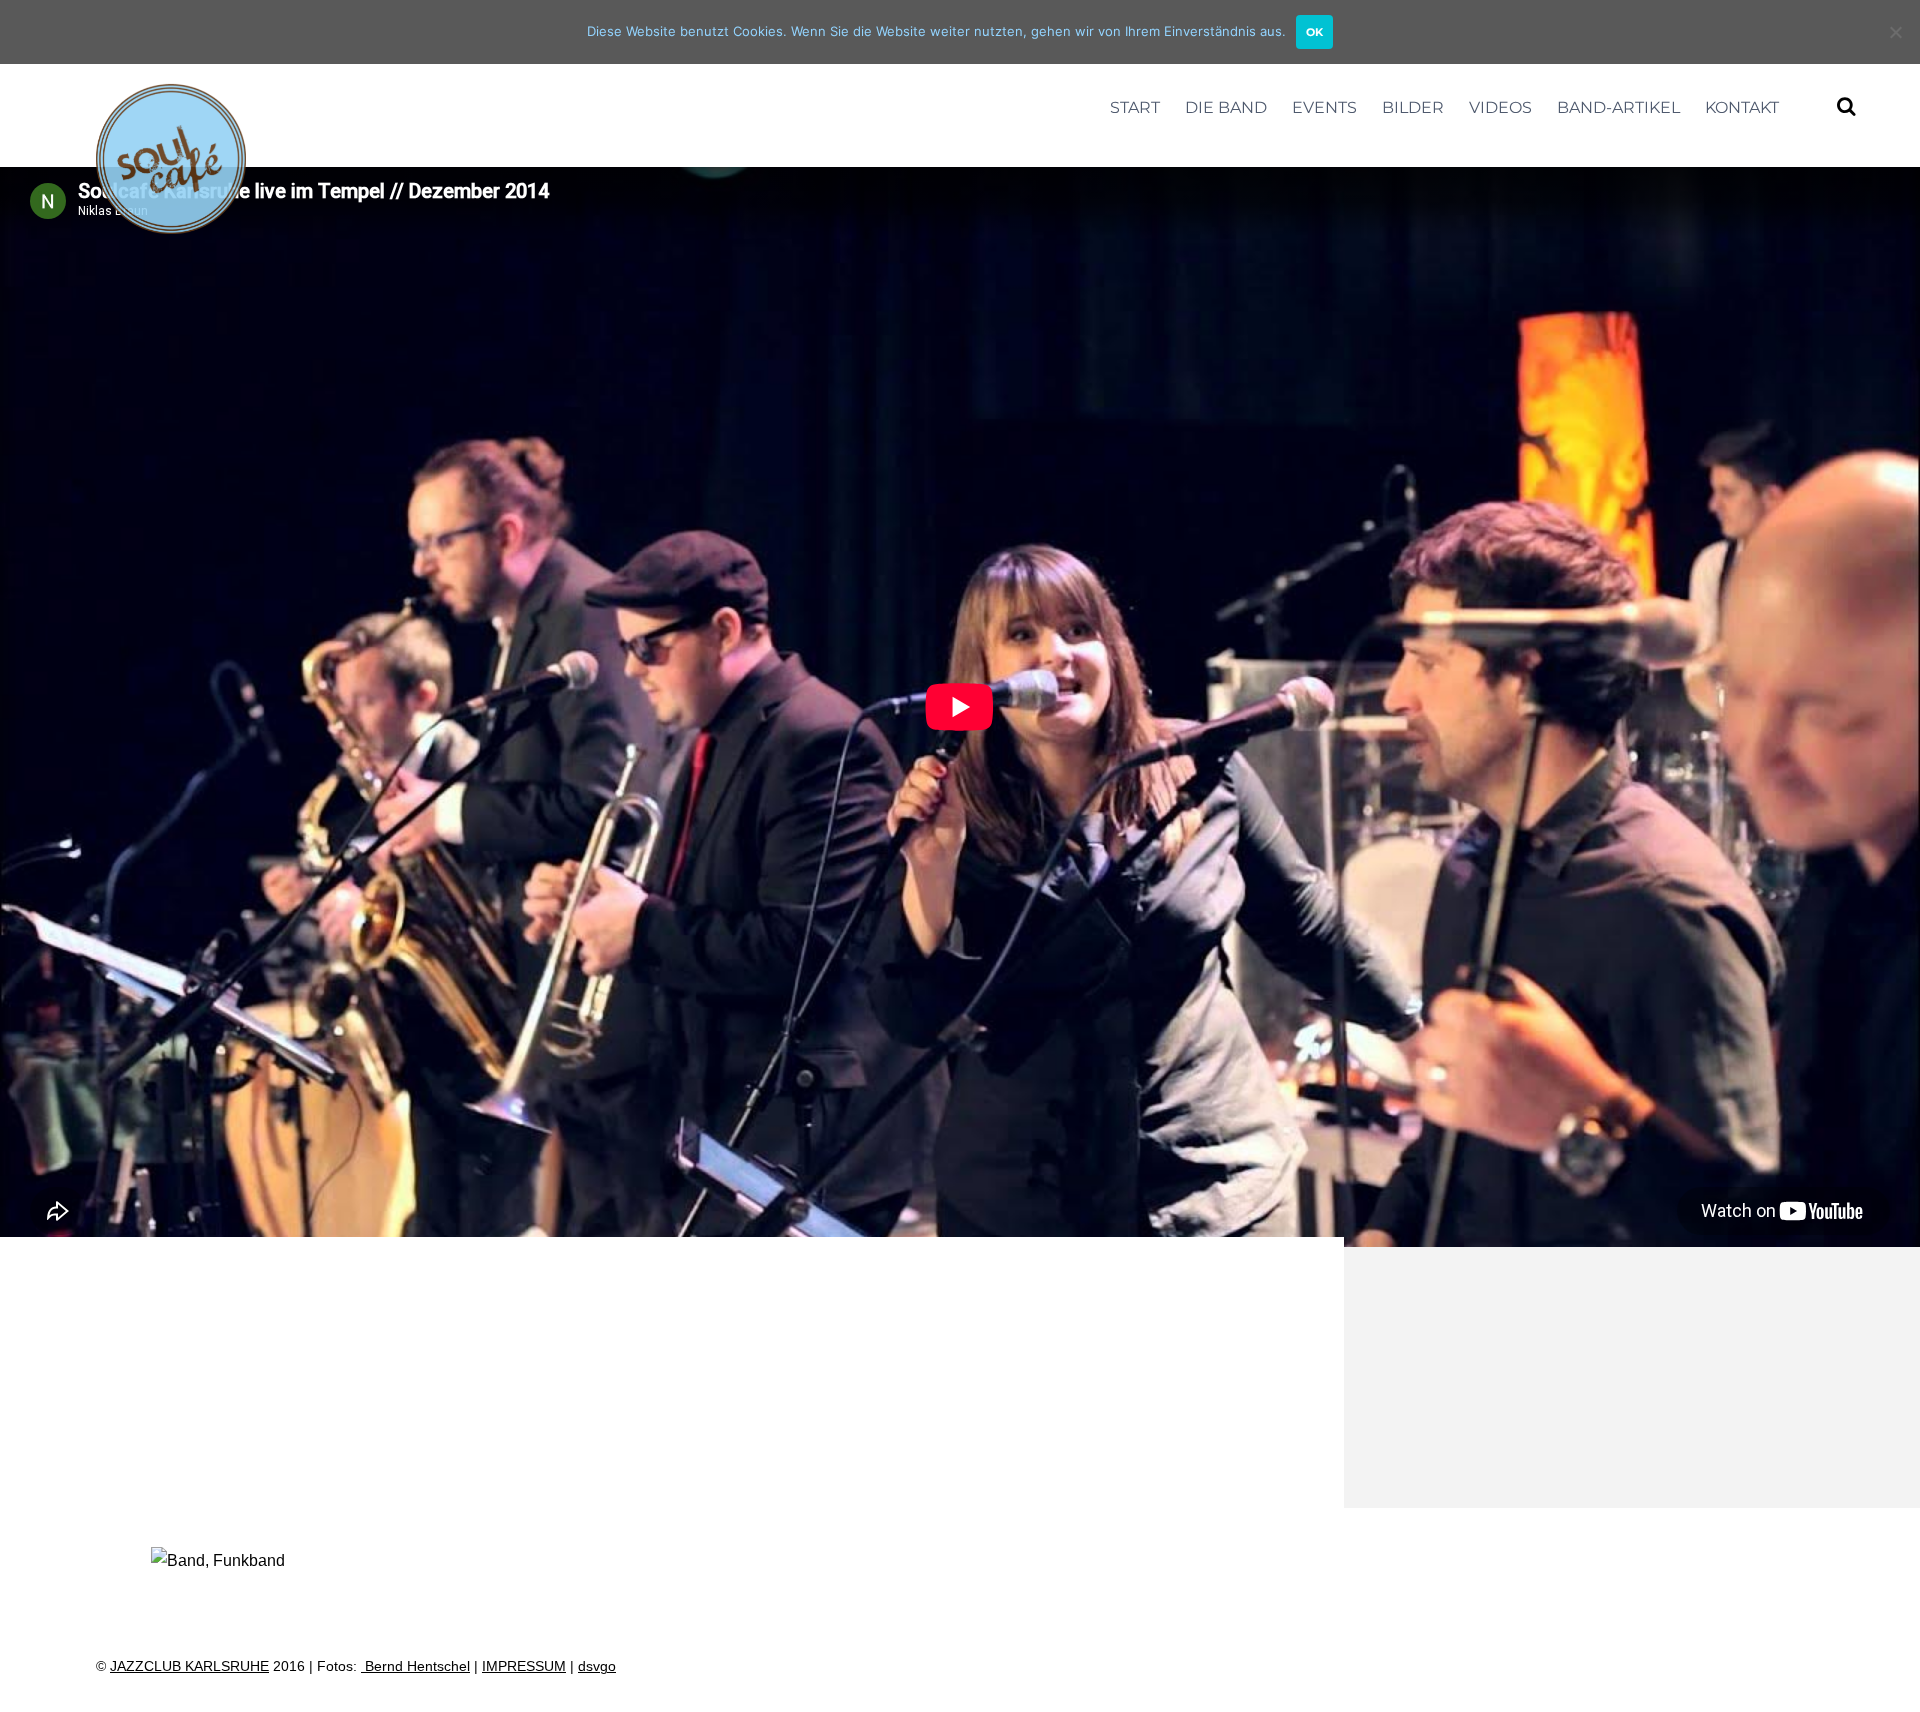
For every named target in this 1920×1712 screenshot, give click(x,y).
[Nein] (1895, 32)
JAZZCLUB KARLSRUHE (189, 1666)
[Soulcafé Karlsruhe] (171, 222)
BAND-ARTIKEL (1618, 107)
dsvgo (597, 1666)
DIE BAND (1226, 107)
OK (1314, 32)
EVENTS (1324, 107)
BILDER (1413, 107)
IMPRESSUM (524, 1666)
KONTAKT (1742, 107)
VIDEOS (1500, 107)
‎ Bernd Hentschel (415, 1666)
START (1135, 107)
